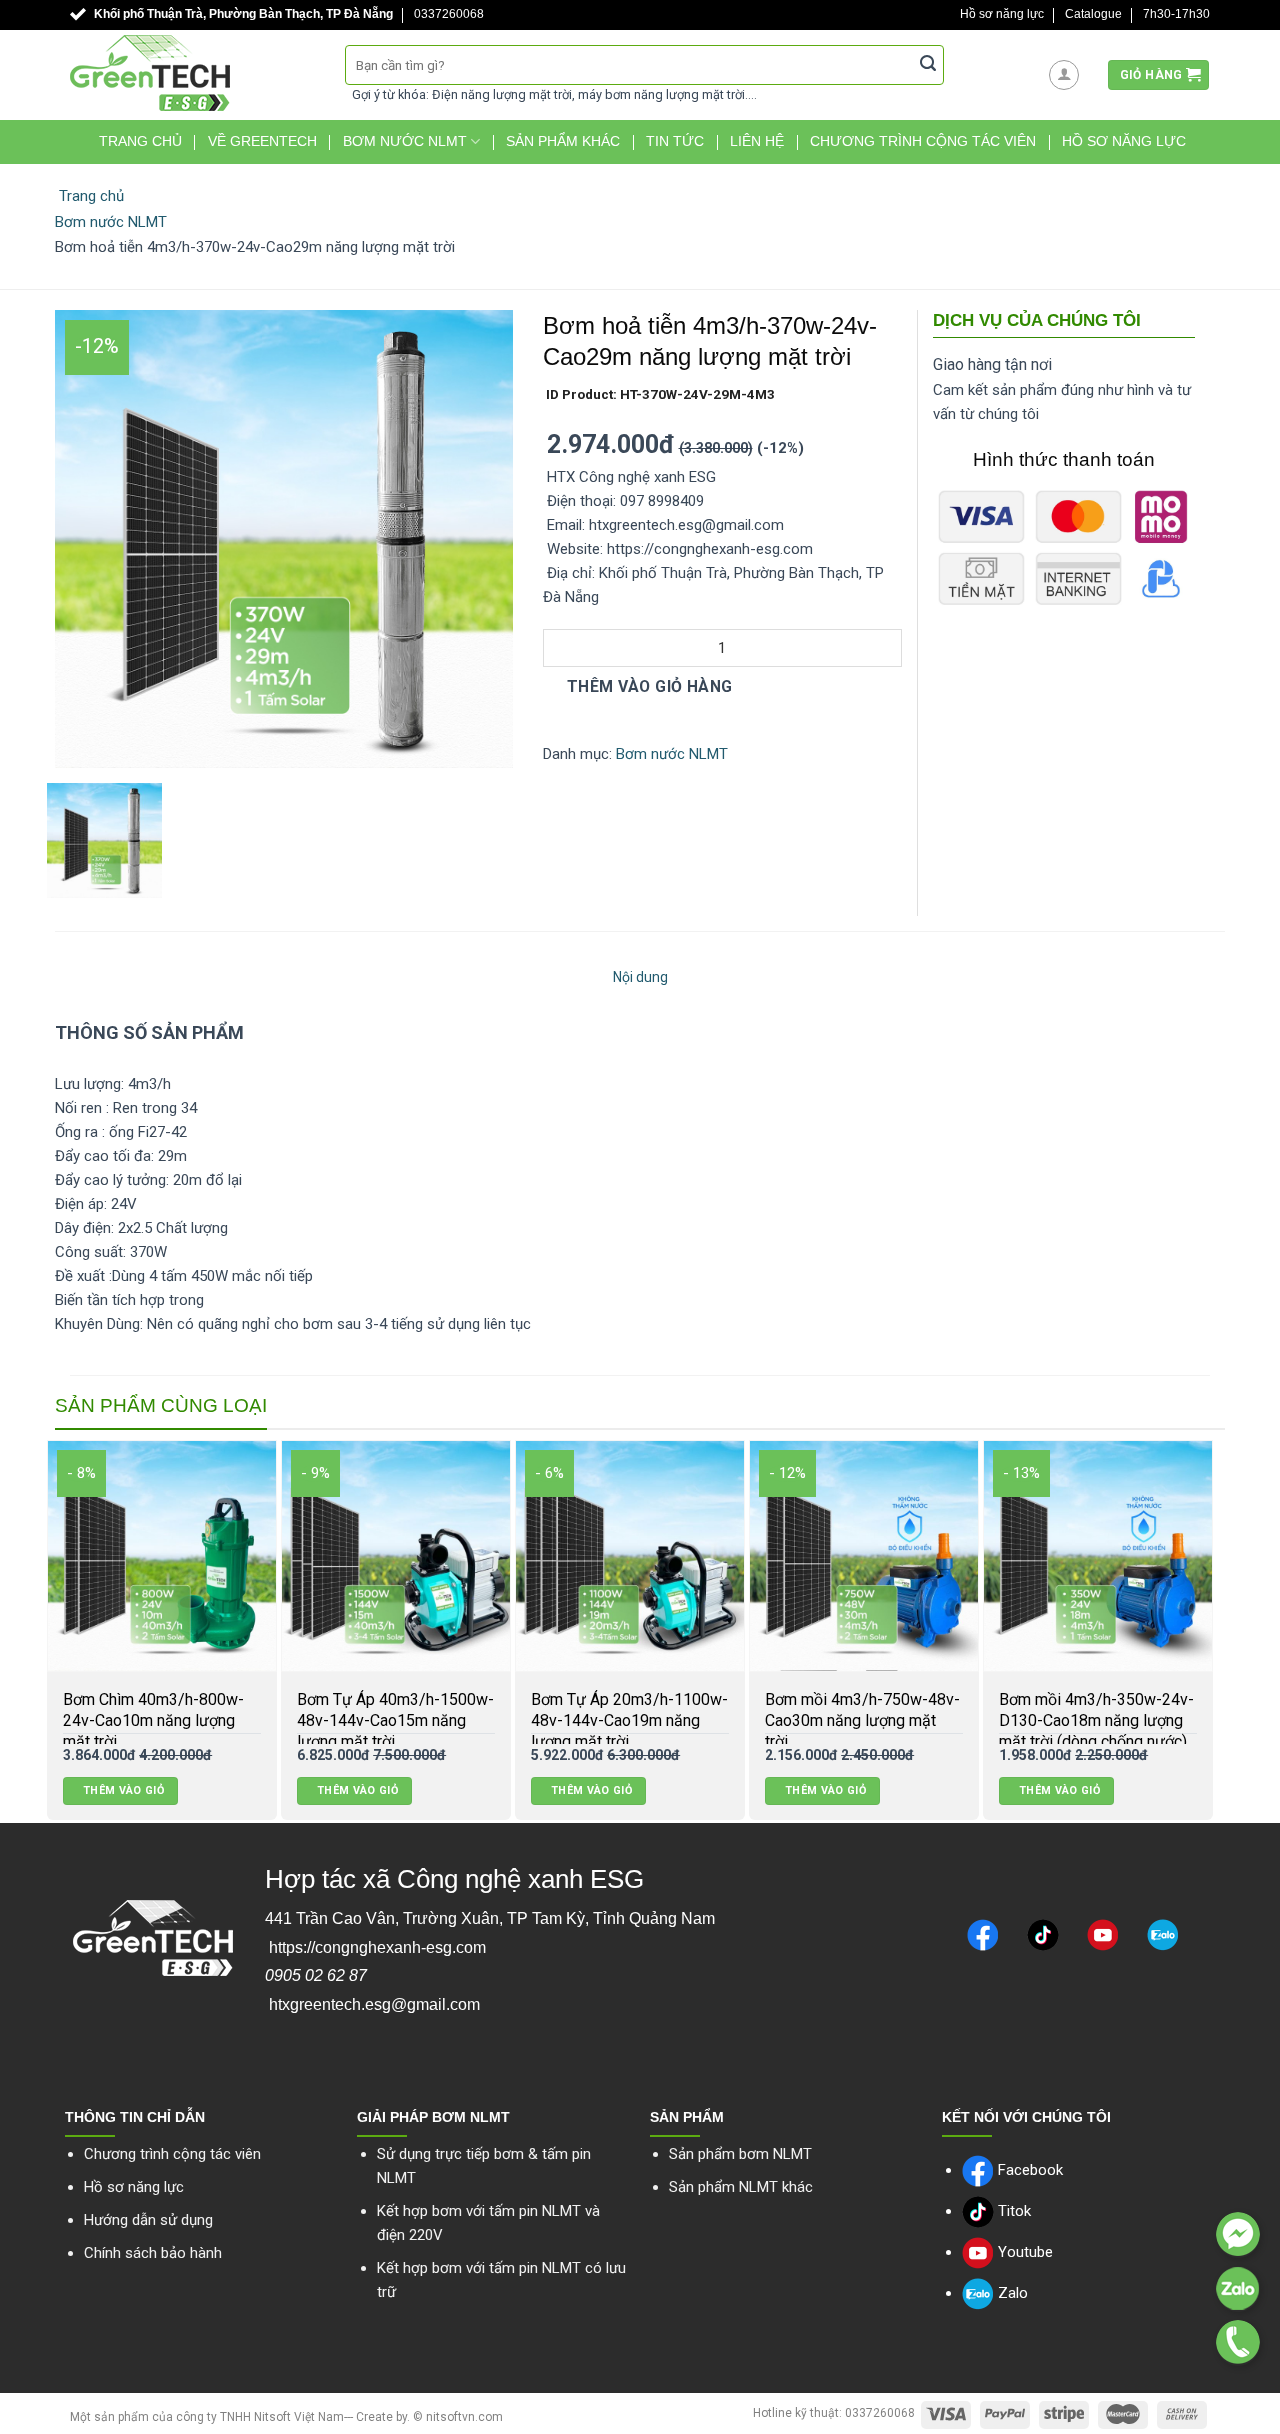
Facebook (1028, 2170)
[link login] (1064, 75)
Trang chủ (140, 141)
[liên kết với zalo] (1238, 2288)
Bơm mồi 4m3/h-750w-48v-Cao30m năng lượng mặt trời (351, 1720)
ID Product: (659, 394)
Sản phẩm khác (563, 141)
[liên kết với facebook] (1238, 2234)
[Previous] (34, 1631)
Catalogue (1093, 14)
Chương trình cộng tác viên (172, 2154)
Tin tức (675, 141)
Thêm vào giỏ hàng (647, 686)
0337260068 (449, 14)
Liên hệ (757, 141)
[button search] (928, 65)
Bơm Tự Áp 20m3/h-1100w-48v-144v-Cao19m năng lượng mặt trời (118, 1720)
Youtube (1023, 2252)
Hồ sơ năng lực (1002, 14)
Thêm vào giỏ (79, 1790)
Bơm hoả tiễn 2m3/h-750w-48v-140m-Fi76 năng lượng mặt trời (1052, 1720)
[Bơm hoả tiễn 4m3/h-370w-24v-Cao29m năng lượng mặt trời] (284, 538)
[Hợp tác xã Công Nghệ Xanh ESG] (192, 73)
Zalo (1011, 2293)
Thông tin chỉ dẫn (135, 2117)
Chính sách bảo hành (153, 2253)
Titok (1012, 2211)
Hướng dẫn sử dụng (148, 2220)
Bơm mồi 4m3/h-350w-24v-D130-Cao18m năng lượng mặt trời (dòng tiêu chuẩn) (819, 1720)
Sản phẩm (687, 2117)
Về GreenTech (262, 141)
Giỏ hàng (1151, 75)
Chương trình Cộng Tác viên (923, 141)
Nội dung (640, 977)
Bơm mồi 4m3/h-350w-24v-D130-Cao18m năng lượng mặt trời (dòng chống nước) (585, 1720)
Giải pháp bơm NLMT (433, 2117)
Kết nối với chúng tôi (1026, 2117)
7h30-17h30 (1176, 14)
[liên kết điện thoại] (1238, 2342)
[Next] (1226, 1631)
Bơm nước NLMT (405, 141)
